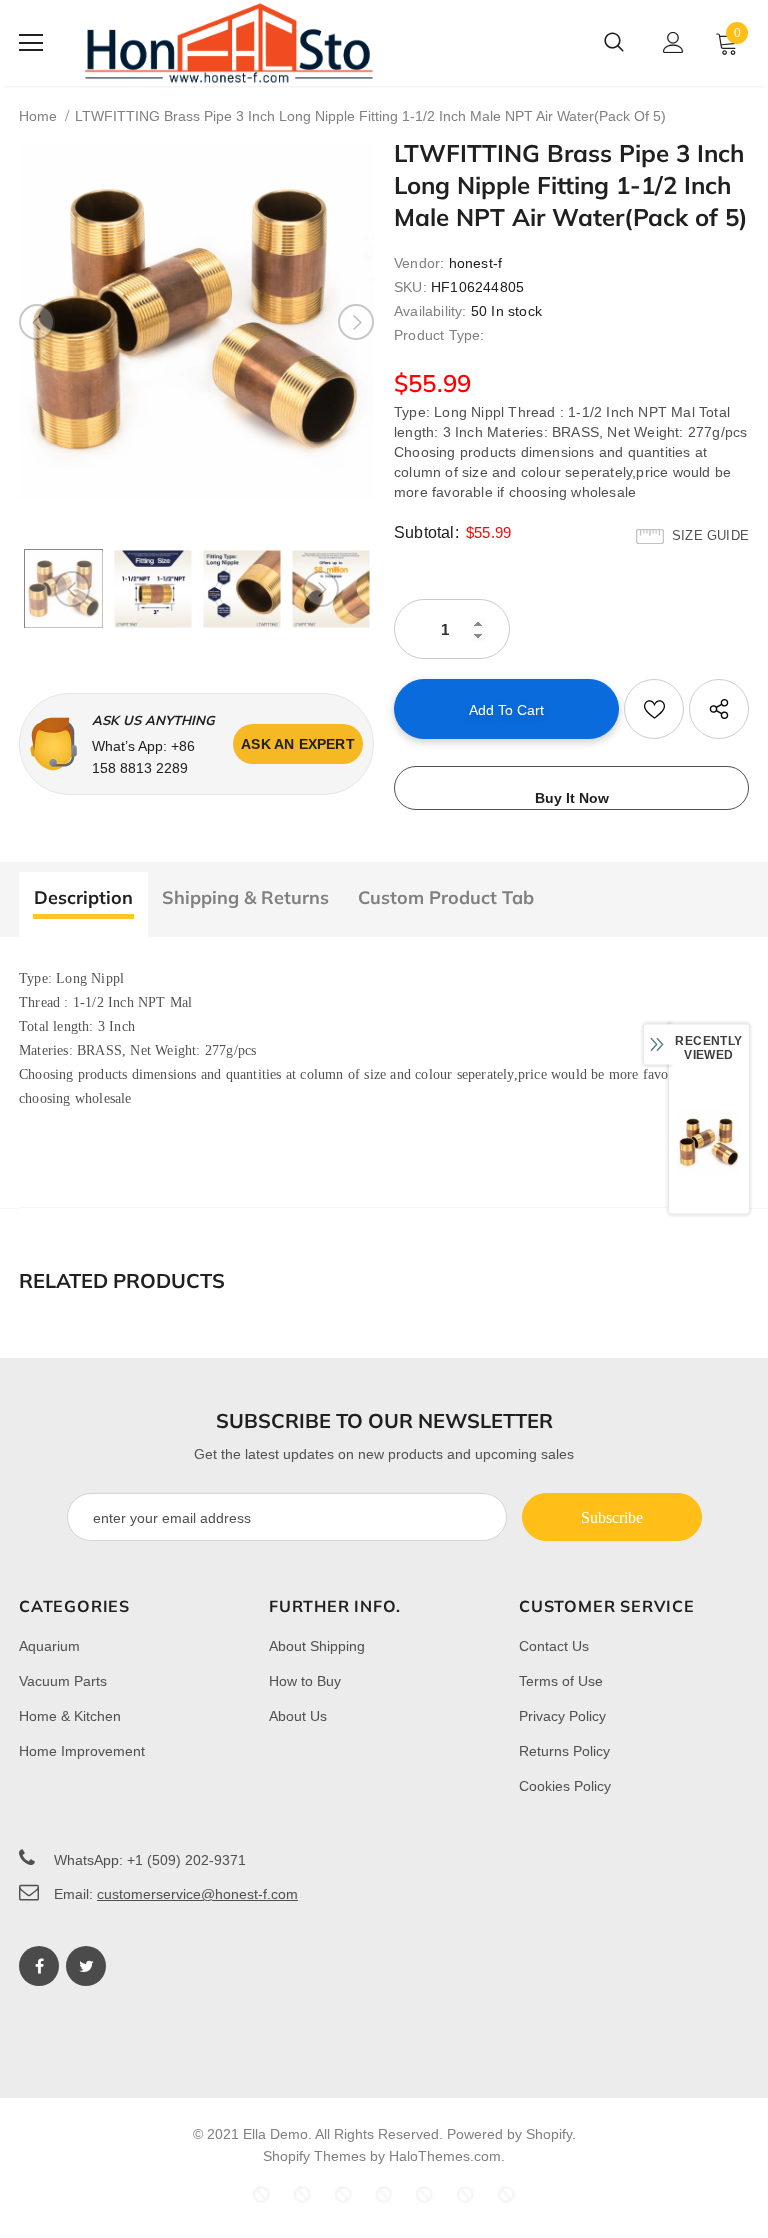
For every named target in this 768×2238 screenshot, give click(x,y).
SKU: (410, 287)
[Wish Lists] (654, 709)
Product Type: (439, 335)
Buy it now (572, 798)
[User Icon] (673, 42)
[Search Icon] (614, 43)
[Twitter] (86, 1966)
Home (38, 116)
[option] (196, 321)
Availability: (430, 311)
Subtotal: (426, 532)
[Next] (356, 322)
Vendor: (419, 263)
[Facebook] (39, 1966)
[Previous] (37, 322)
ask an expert (298, 744)
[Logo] (229, 43)
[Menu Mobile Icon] (31, 43)
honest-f (476, 263)
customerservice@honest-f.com (197, 1894)
